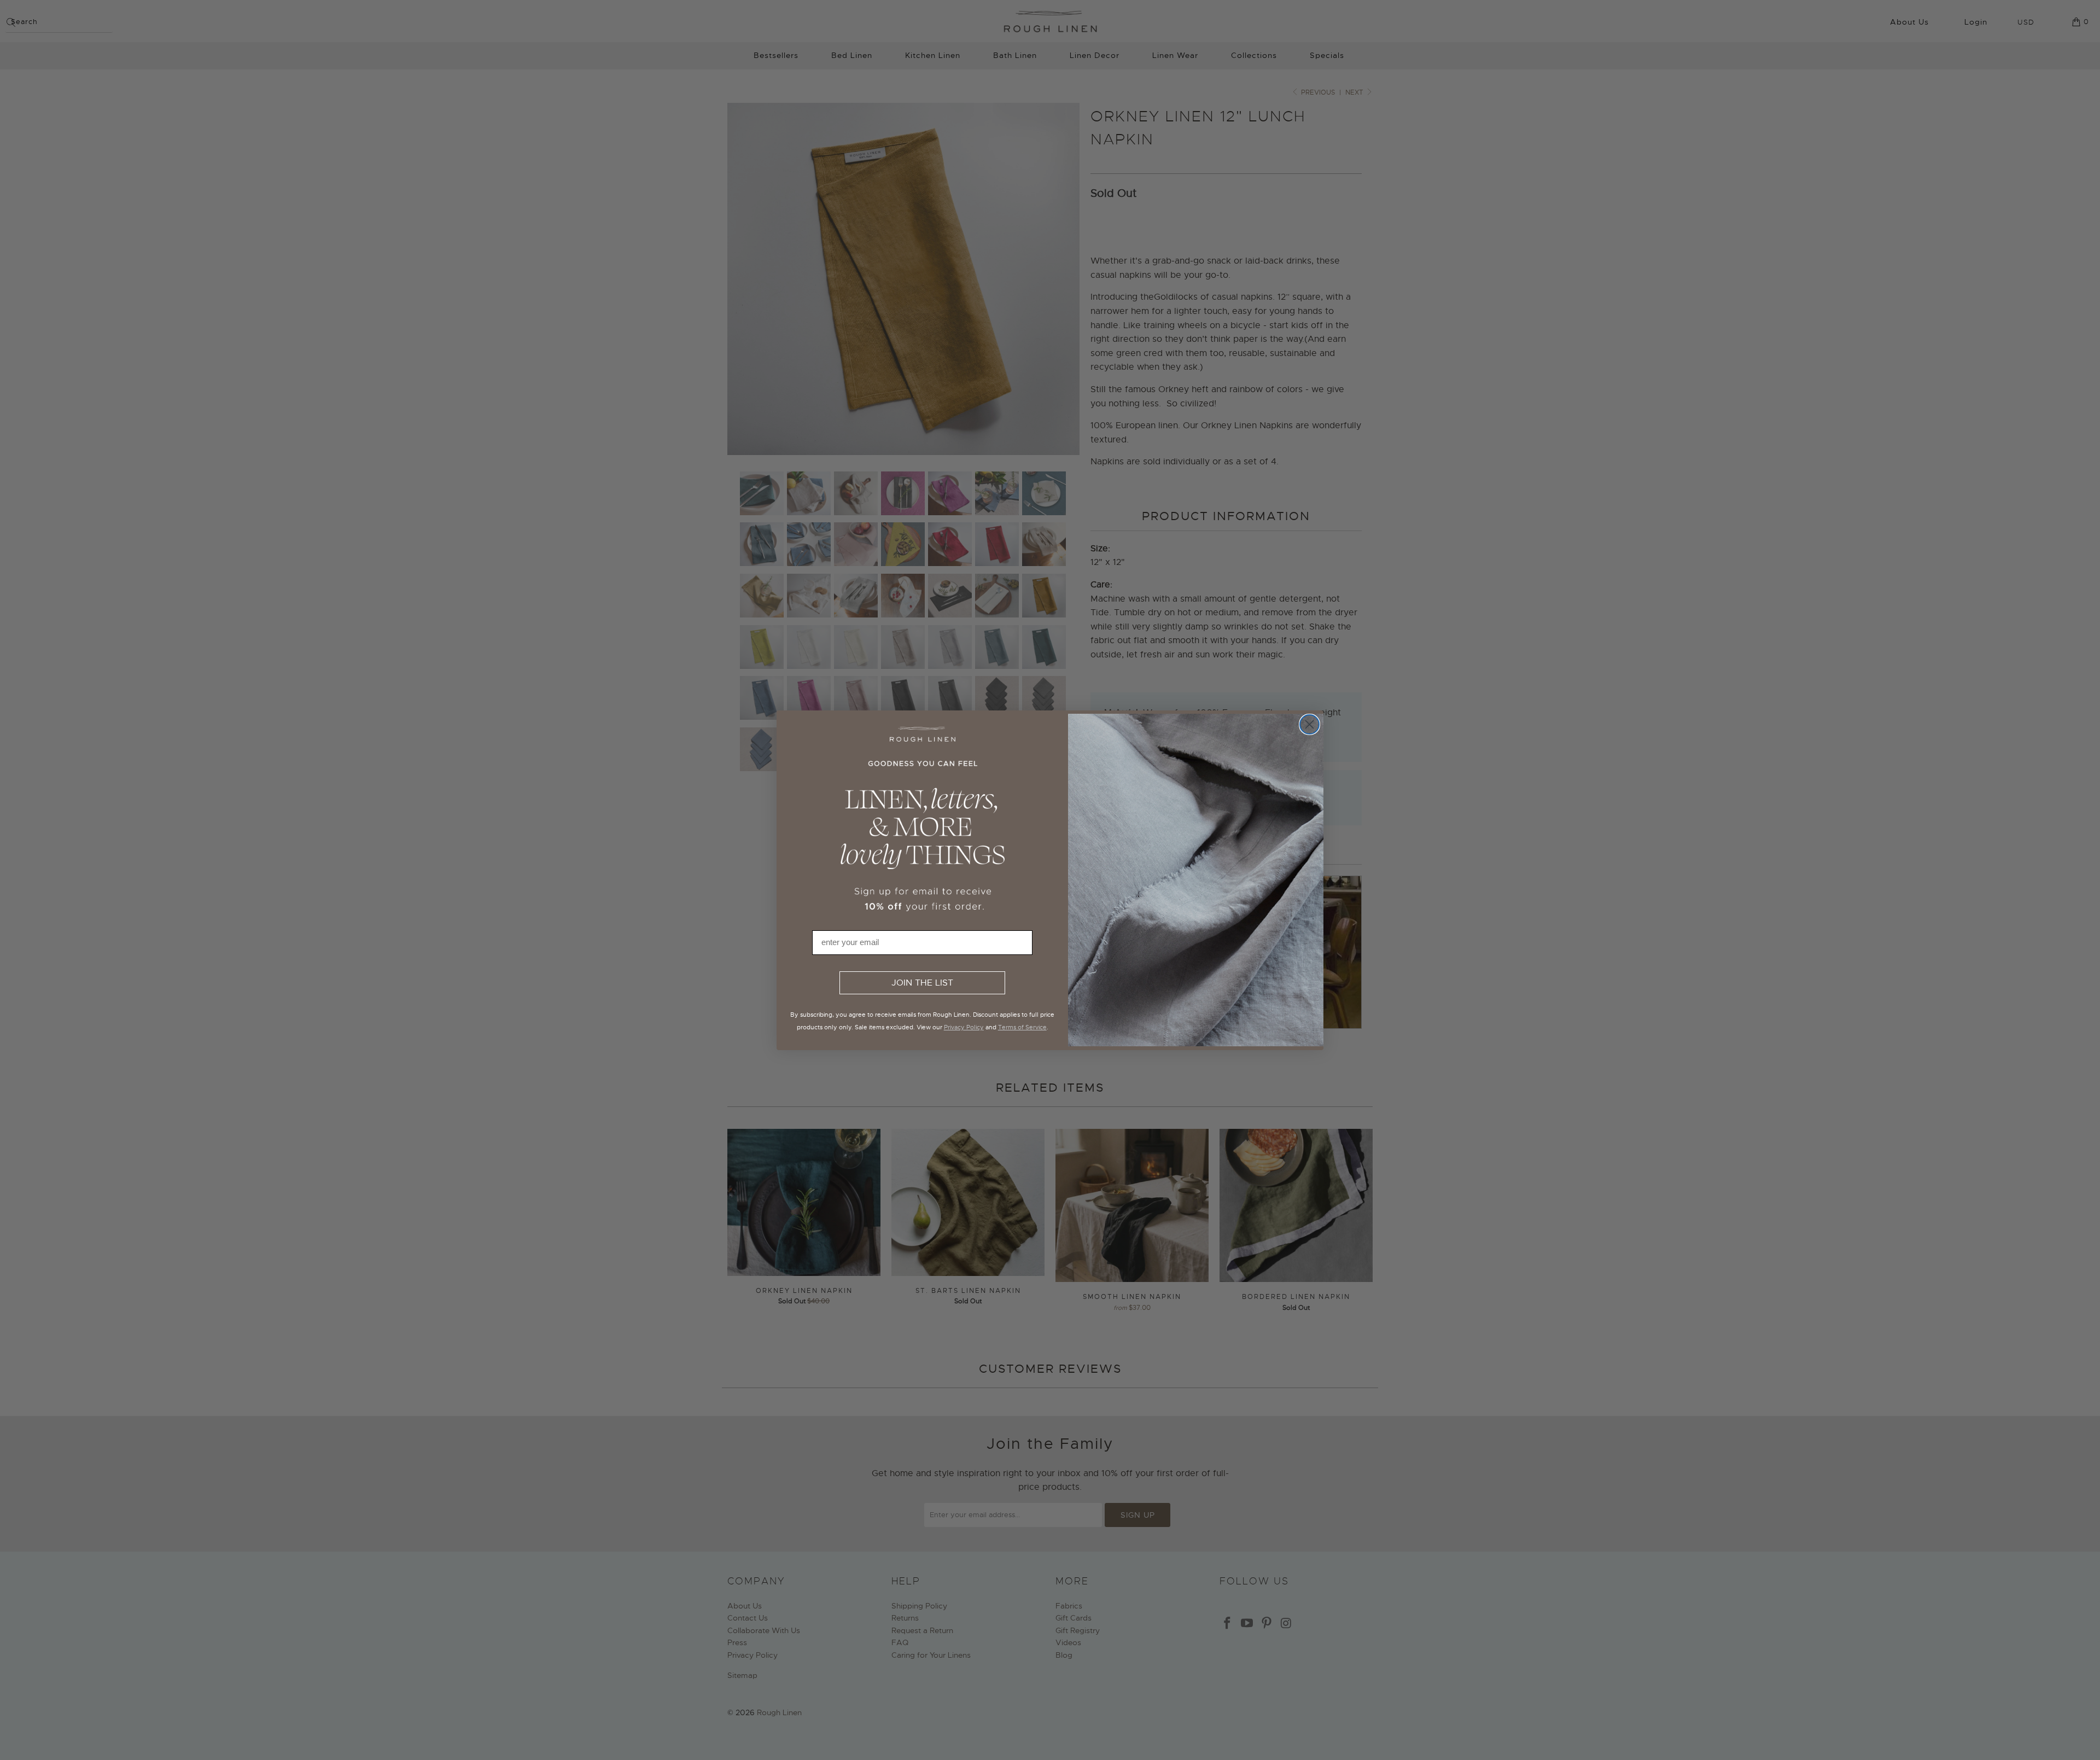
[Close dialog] (1309, 724)
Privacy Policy (964, 1027)
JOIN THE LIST (922, 983)
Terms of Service (1022, 1027)
